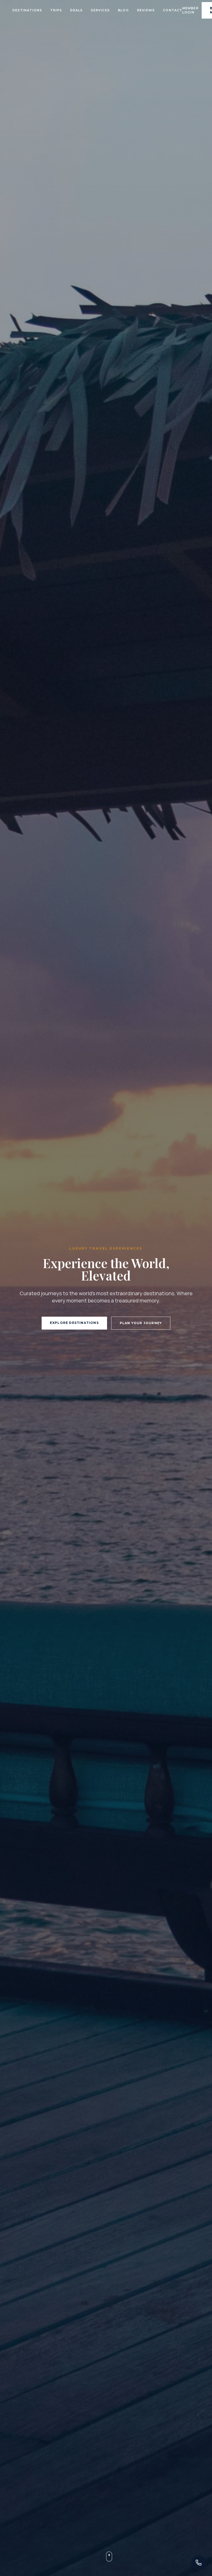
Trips (56, 10)
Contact (172, 10)
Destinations (27, 10)
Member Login (190, 10)
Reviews (146, 10)
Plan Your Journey (141, 1323)
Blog (123, 10)
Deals (76, 10)
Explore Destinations (74, 1323)
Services (100, 10)
